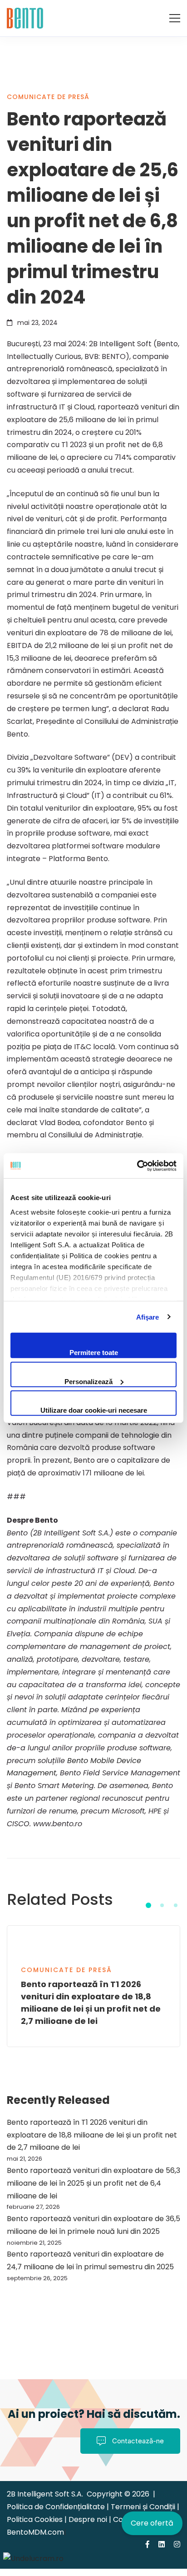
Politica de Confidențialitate (57, 2507)
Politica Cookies (35, 2519)
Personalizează (89, 1381)
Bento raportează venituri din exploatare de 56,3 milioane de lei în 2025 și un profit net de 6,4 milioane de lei (93, 2183)
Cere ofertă (152, 2523)
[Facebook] (148, 2544)
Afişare (148, 1317)
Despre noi (89, 2519)
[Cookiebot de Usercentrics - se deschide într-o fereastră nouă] (137, 1166)
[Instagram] (177, 2544)
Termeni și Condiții (143, 2507)
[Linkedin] (162, 2544)
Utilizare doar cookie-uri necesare (94, 1410)
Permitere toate (94, 1353)
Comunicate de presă (48, 97)
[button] (148, 1905)
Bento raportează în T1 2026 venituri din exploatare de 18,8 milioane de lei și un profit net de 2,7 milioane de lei (92, 2135)
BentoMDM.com (35, 2532)
